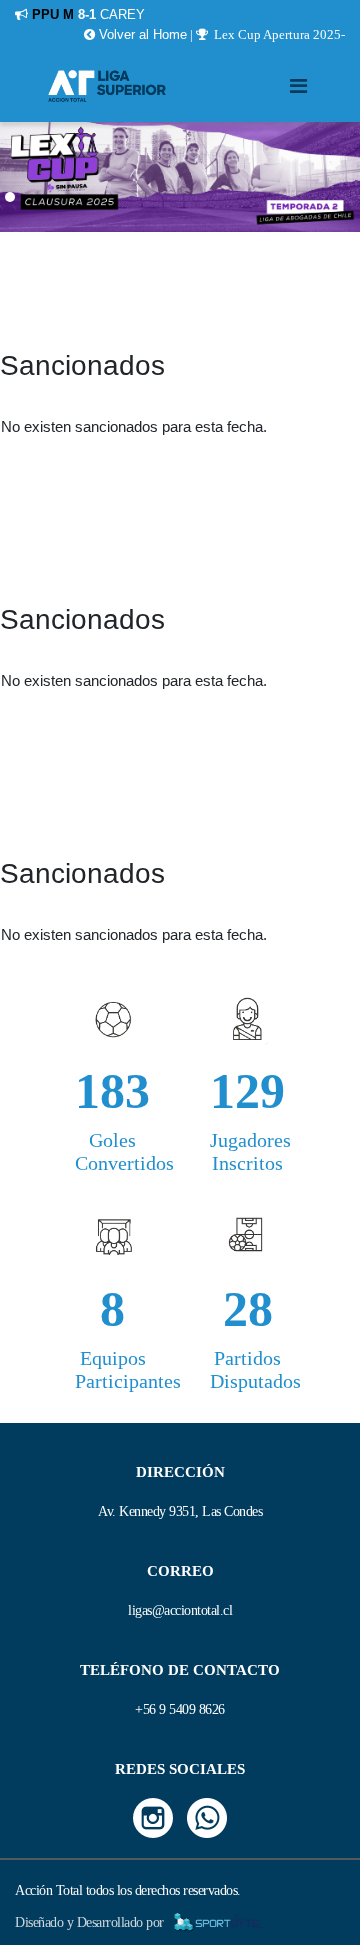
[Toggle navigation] (298, 86)
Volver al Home (141, 34)
